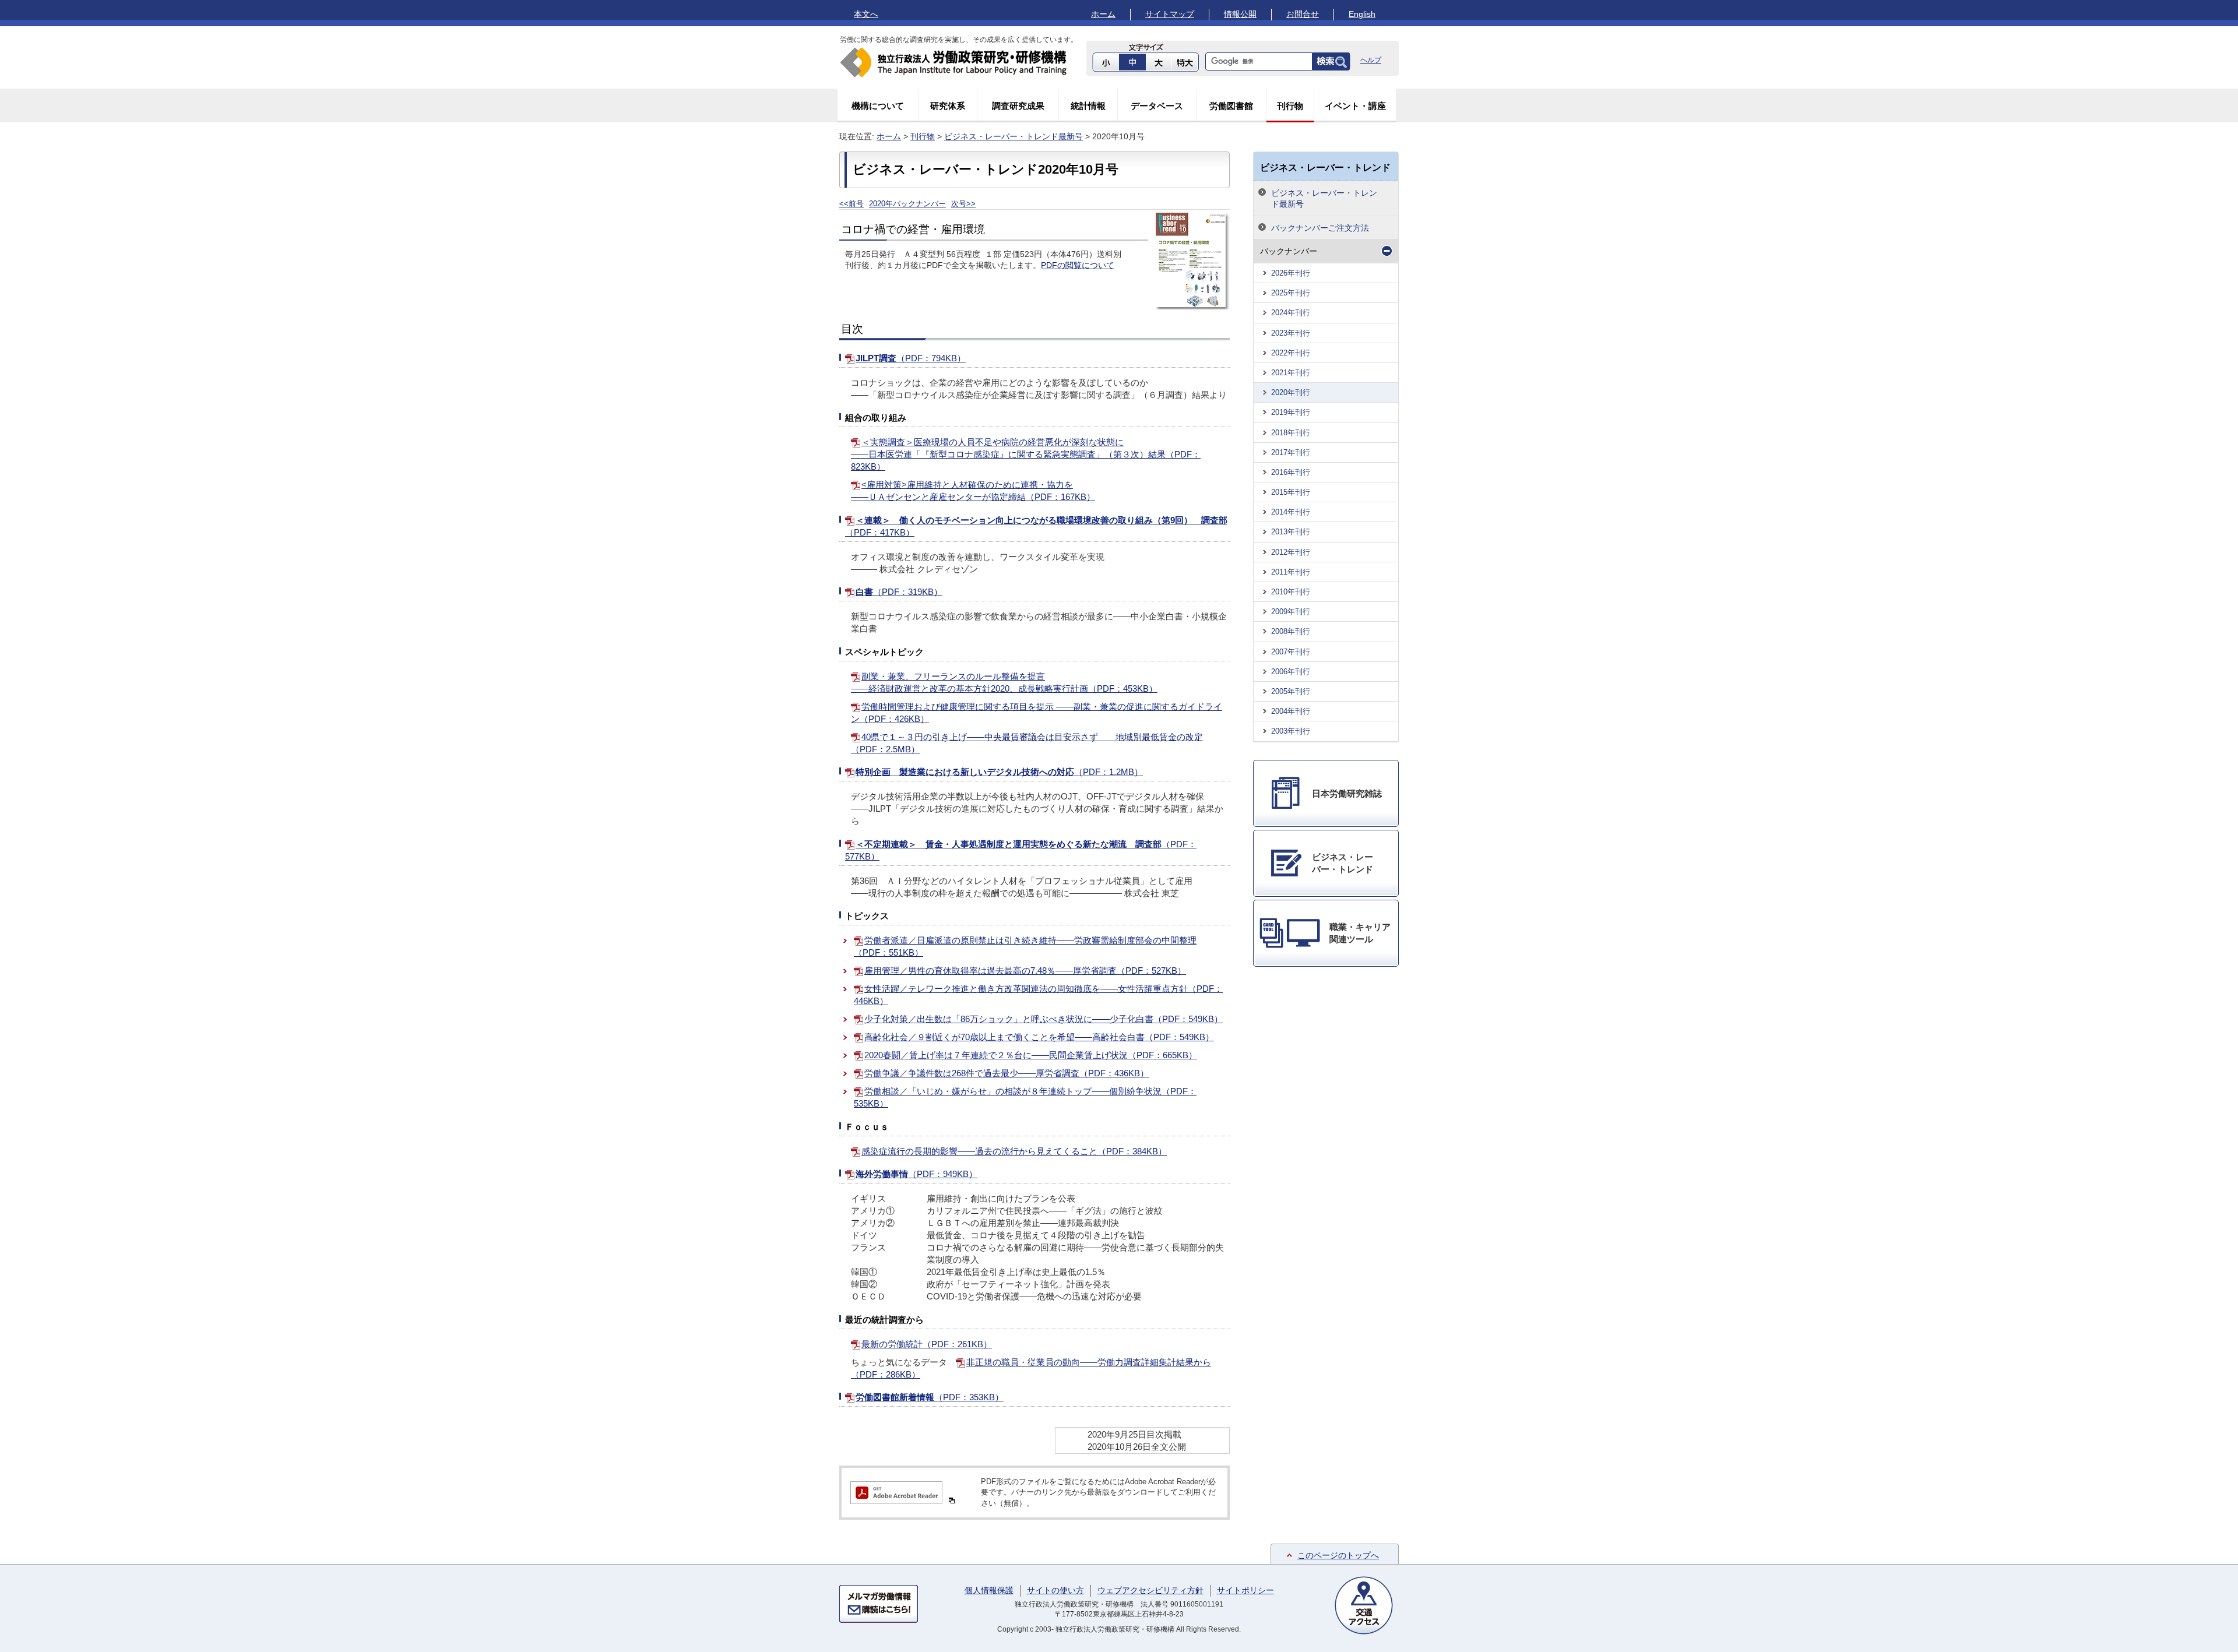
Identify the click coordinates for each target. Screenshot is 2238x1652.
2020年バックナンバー (907, 204)
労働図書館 (1231, 106)
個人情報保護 (989, 1590)
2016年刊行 (1291, 472)
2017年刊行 (1291, 452)
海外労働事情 (916, 1174)
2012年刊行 (1291, 552)
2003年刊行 (1291, 731)
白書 (899, 592)
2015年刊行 (1291, 492)
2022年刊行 (1291, 353)
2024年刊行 (1291, 313)
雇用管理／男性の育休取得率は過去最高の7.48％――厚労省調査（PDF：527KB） (1025, 971)
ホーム (1103, 14)
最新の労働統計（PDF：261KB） (927, 1344)
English (1362, 14)
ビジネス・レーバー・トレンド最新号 (1014, 136)
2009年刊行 (1291, 612)
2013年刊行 (1291, 532)
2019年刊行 (1291, 412)
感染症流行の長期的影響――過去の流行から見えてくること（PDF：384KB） (1014, 1151)
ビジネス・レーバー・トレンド (1325, 167)
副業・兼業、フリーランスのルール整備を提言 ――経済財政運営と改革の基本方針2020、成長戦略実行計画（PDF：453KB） (1004, 682)
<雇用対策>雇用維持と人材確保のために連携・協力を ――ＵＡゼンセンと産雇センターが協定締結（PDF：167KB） (973, 491)
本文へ (866, 14)
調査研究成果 (1018, 106)
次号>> (963, 204)
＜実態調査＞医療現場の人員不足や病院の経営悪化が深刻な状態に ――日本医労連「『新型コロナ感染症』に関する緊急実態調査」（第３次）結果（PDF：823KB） (1026, 454)
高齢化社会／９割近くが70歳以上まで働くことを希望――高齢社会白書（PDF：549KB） (1039, 1037)
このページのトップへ (1338, 1555)
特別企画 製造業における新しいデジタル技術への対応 (999, 772)
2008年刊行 (1291, 631)
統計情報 (1088, 106)
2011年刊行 (1291, 572)
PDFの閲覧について (1078, 265)
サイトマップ (1170, 14)
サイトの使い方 (1055, 1590)
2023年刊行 (1291, 333)
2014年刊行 (1291, 512)
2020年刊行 (1291, 392)
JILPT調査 (911, 358)
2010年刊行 (1291, 592)
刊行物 (1290, 106)
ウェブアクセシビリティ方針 (1150, 1590)
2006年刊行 (1291, 672)
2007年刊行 (1291, 652)
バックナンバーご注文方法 (1320, 228)
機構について (878, 106)
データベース (1157, 106)
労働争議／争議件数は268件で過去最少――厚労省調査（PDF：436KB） (1007, 1073)
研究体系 (948, 106)
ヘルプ (1371, 60)
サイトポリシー (1245, 1590)
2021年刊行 (1291, 373)
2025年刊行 (1291, 293)
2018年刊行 (1291, 433)
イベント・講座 (1355, 106)
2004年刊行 (1291, 711)
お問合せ (1303, 14)
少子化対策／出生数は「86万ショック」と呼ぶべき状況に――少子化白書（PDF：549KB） (1044, 1019)
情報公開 (1240, 14)
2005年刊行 (1291, 691)
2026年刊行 (1291, 273)
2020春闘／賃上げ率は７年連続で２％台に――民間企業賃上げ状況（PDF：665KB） (1031, 1055)
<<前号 (851, 204)
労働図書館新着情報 (930, 1397)
